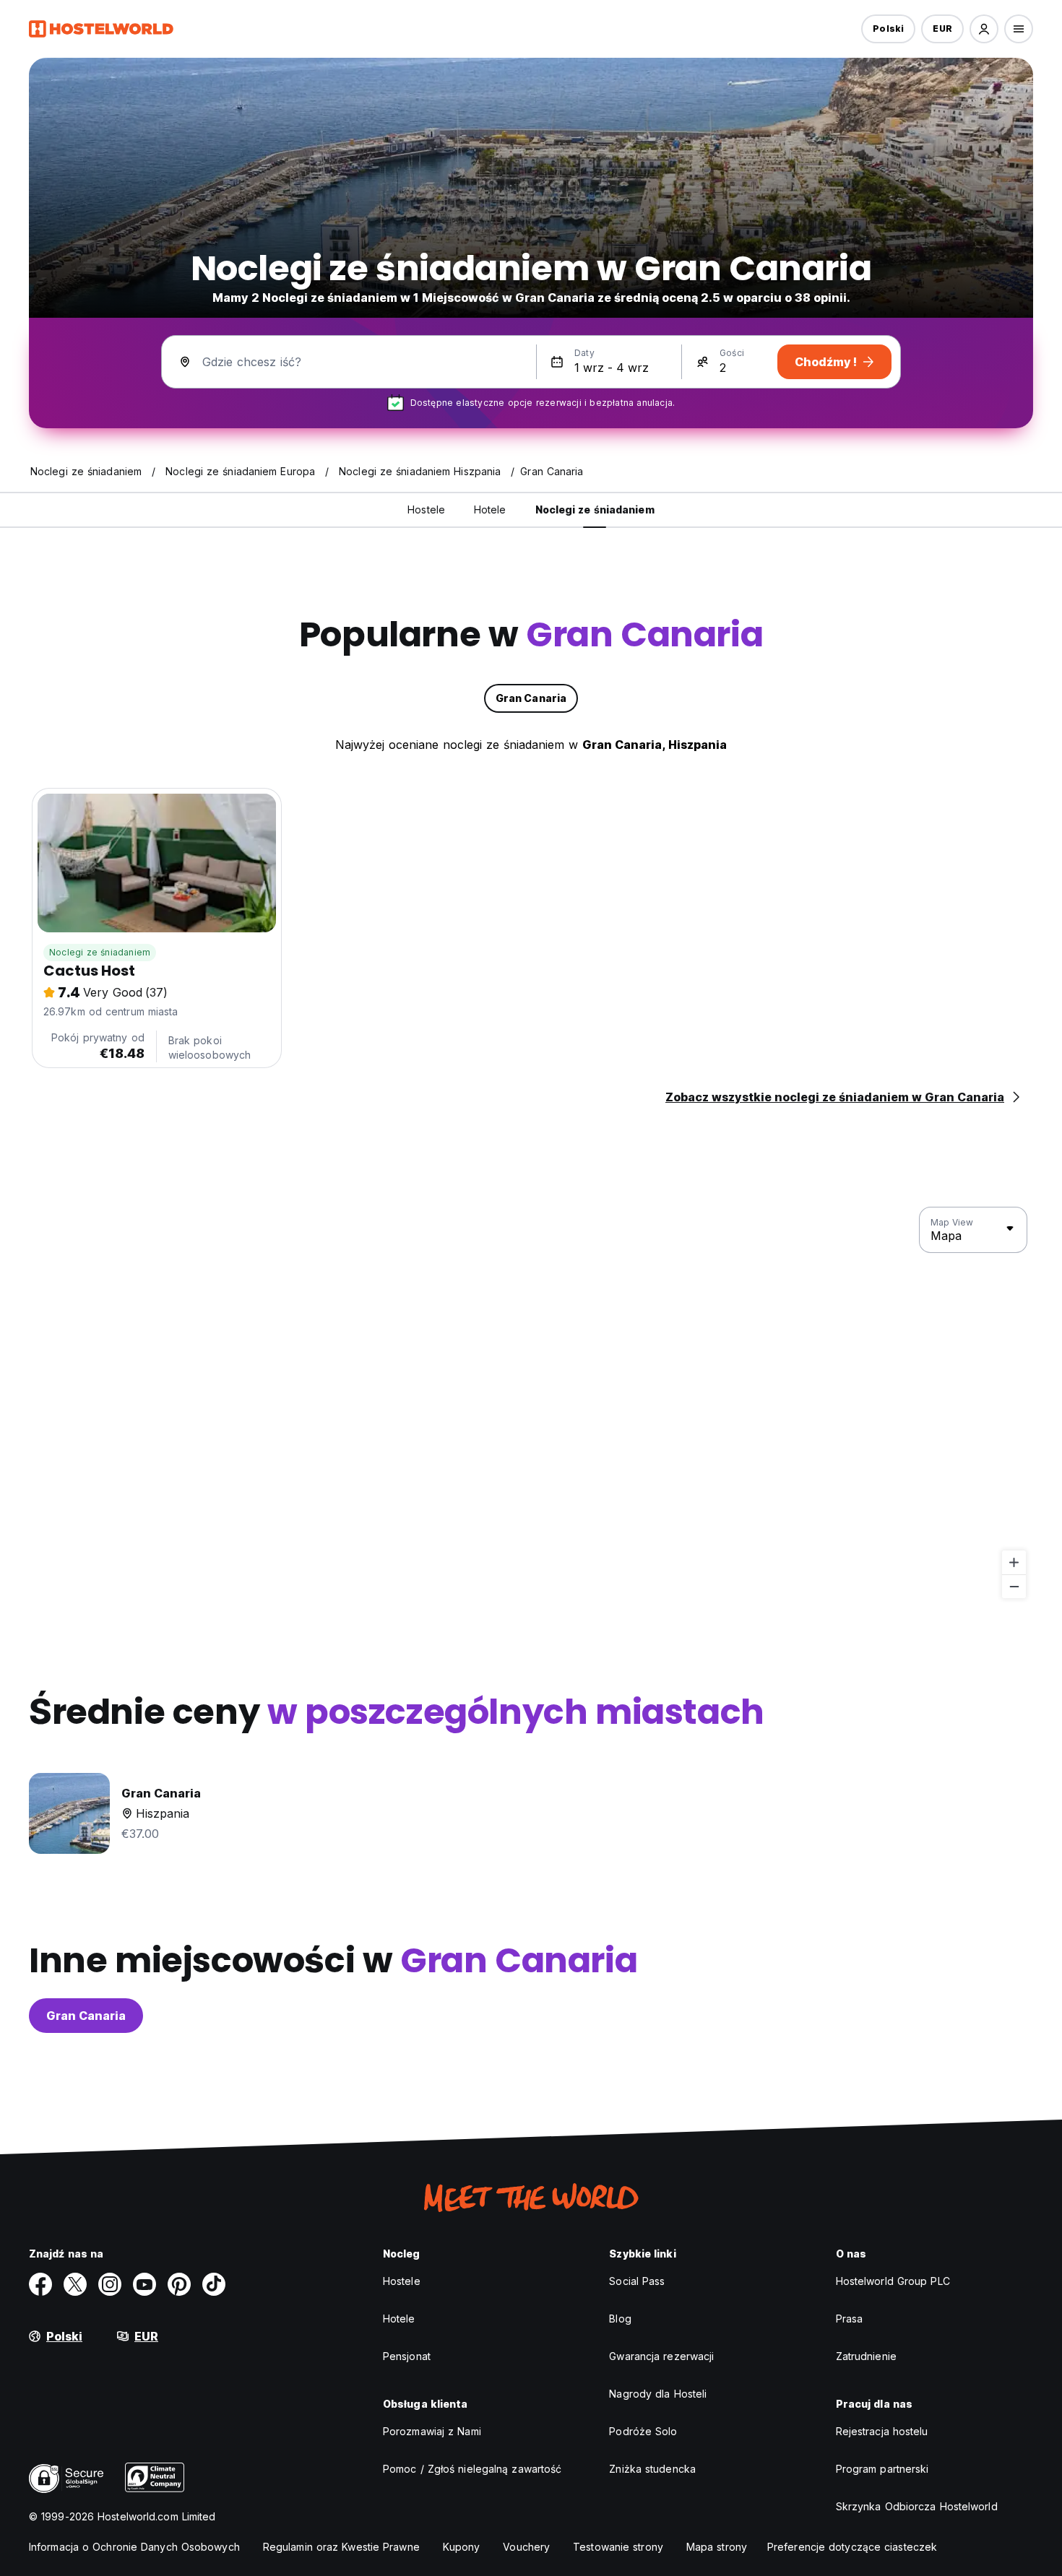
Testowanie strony (618, 2547)
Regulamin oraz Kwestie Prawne (341, 2547)
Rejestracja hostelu (882, 2431)
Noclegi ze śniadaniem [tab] (595, 509)
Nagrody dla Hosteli (658, 2394)
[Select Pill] (984, 29)
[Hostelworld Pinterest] (179, 2284)
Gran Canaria (86, 2016)
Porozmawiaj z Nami (432, 2431)
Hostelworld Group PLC (893, 2281)
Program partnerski (882, 2469)
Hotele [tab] (490, 509)
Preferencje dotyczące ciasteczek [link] (852, 2547)
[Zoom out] (1014, 1586)
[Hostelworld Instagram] (110, 2284)
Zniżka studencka (652, 2469)
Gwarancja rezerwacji (661, 2356)
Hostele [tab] (426, 509)
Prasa (850, 2319)
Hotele (399, 2319)
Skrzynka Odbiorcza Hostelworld (917, 2506)
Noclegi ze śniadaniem (100, 952)
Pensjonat (407, 2356)
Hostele (402, 2281)
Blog (620, 2319)
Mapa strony (717, 2547)
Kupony (462, 2547)
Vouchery (526, 2547)
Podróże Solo (643, 2431)
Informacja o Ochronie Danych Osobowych (134, 2547)
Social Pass (637, 2281)
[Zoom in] (1014, 1562)
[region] (531, 1403)
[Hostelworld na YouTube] (144, 2284)
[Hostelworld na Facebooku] (40, 2284)
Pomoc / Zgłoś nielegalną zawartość (472, 2469)
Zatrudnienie (866, 2356)
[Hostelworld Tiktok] (214, 2284)
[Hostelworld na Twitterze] (75, 2284)
